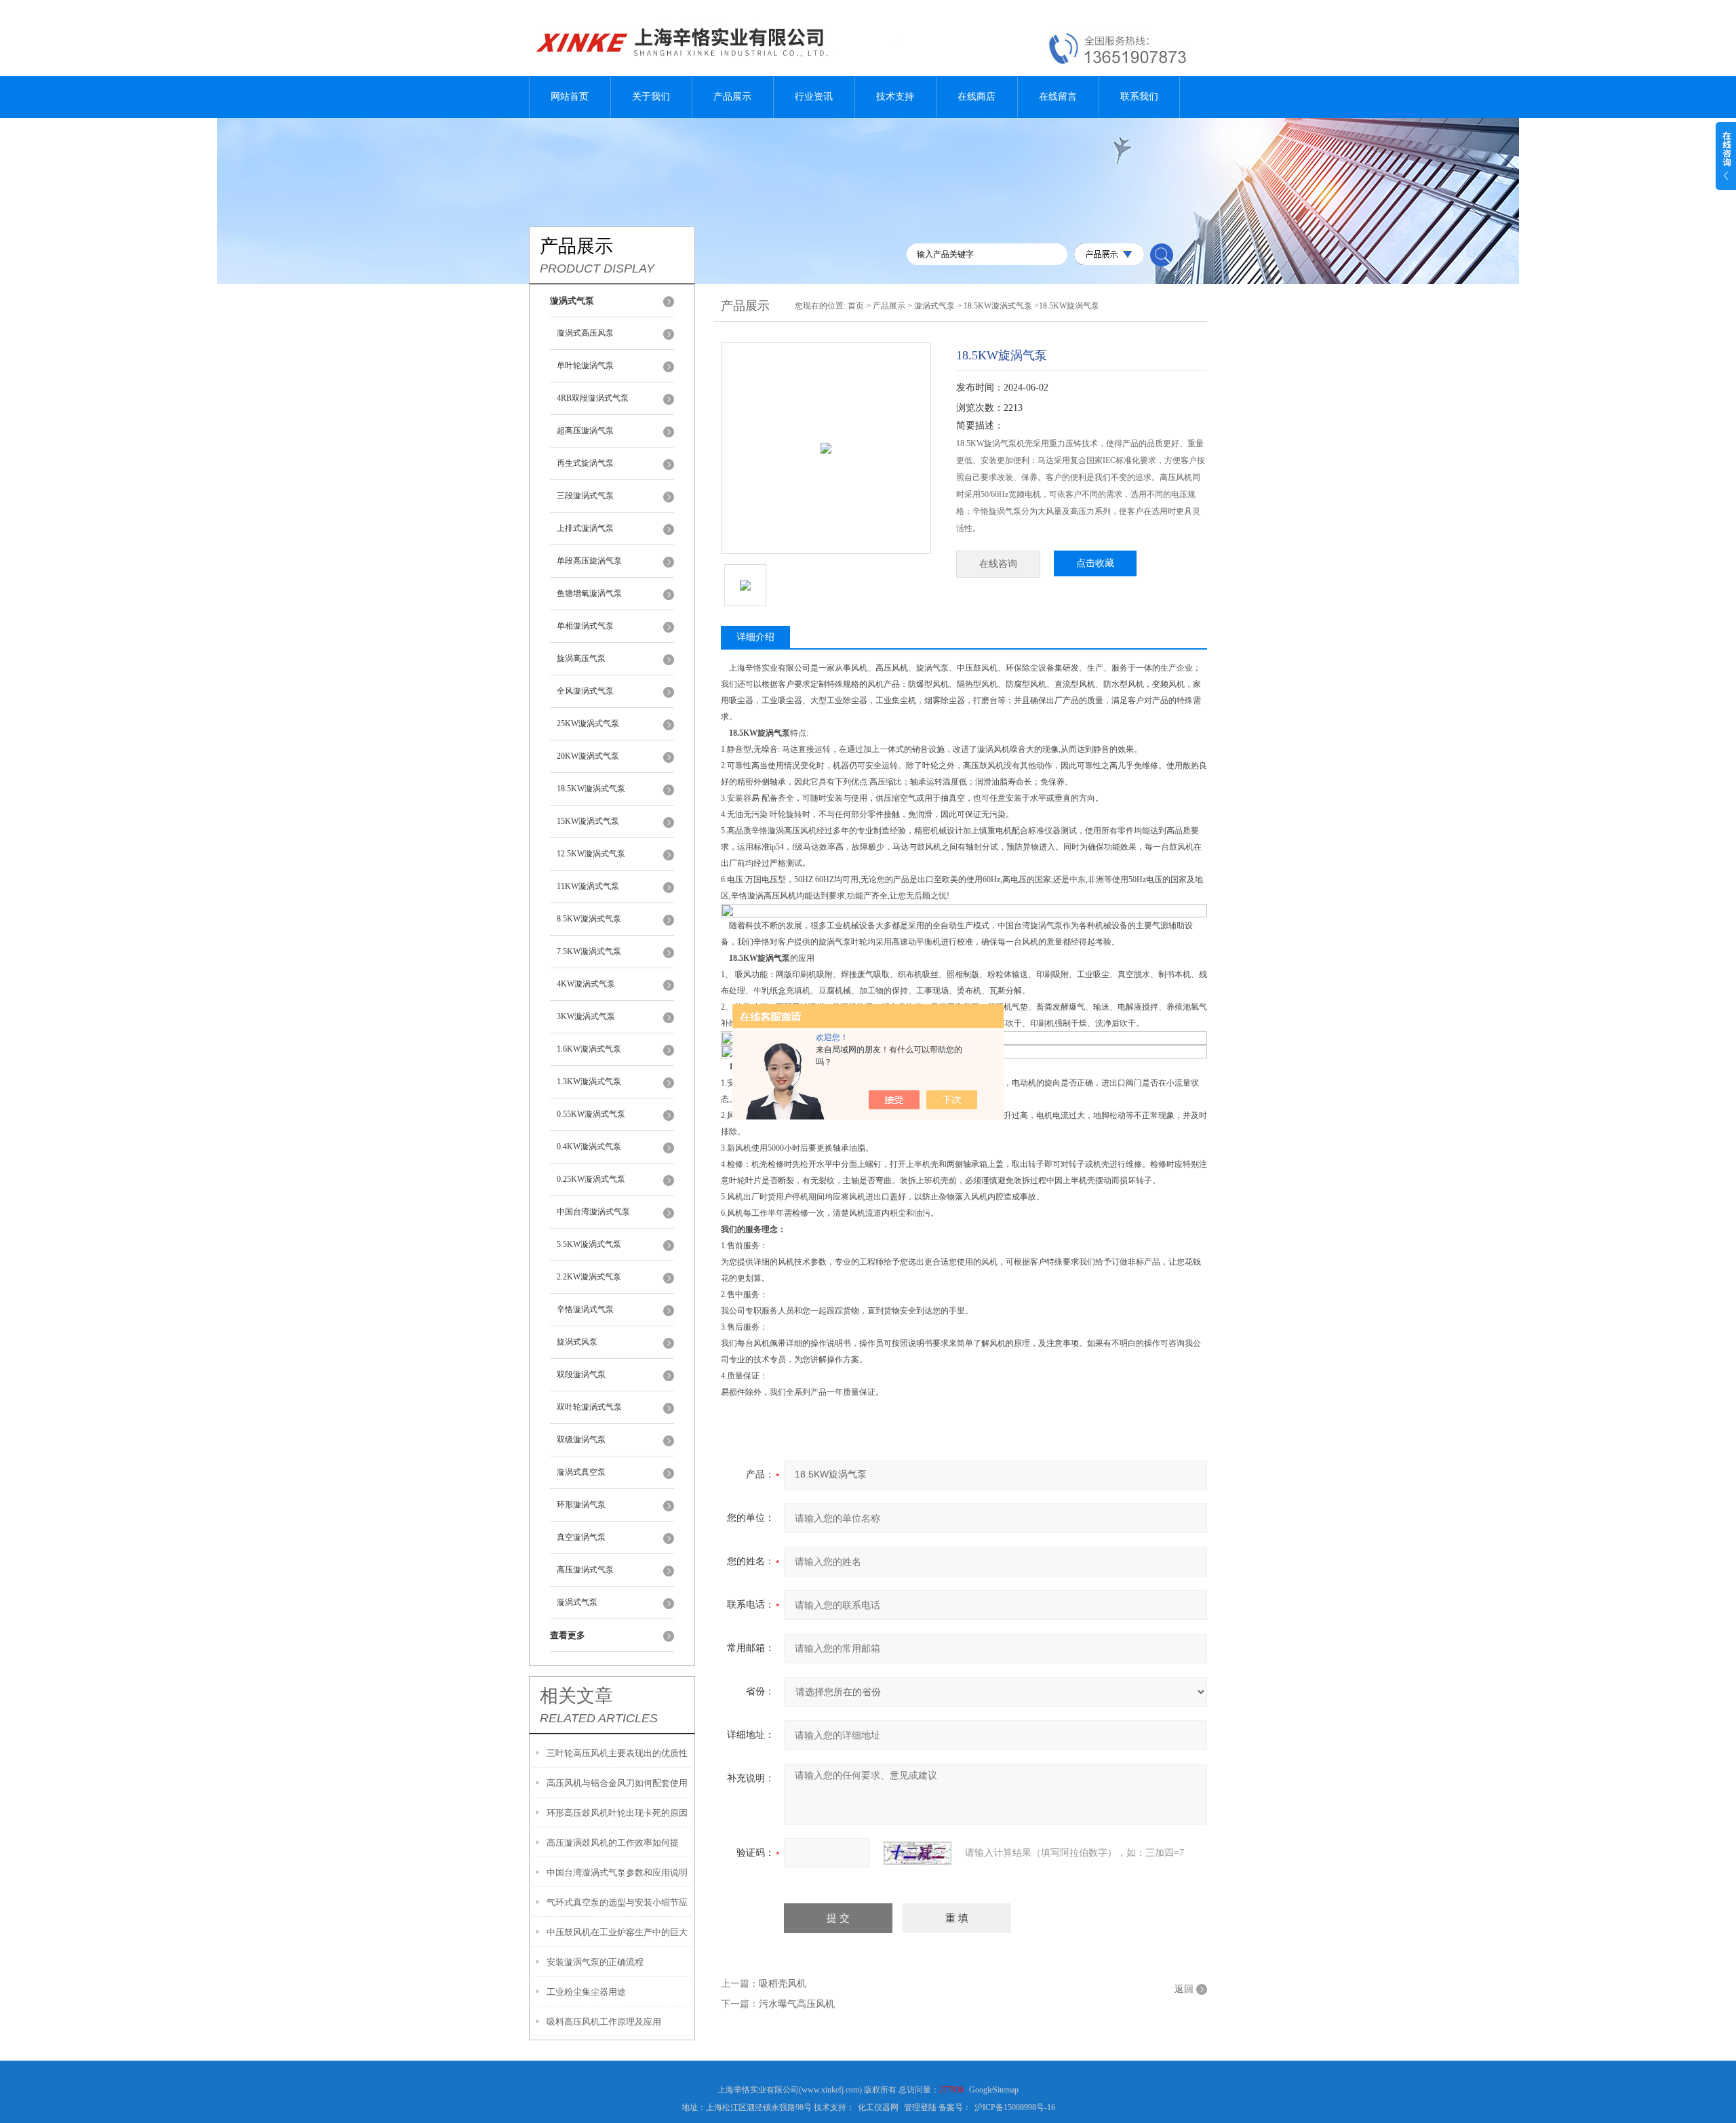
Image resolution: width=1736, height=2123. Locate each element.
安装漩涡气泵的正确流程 (595, 1962)
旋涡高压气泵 (581, 658)
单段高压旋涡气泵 (589, 561)
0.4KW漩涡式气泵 (589, 1147)
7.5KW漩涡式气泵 (589, 951)
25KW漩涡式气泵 (588, 723)
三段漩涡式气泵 (585, 496)
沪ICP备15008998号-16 (1015, 2107)
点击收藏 (1095, 563)
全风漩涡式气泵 (585, 691)
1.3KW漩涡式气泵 (589, 1082)
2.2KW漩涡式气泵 (589, 1277)
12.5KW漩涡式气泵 (591, 854)
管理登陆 (920, 2107)
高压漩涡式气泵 (585, 1570)
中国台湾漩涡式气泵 (593, 1212)
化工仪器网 (878, 2107)
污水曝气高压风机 (797, 2004)
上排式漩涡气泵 (585, 528)
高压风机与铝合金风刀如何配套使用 (617, 1783)
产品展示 (732, 97)
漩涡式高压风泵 (585, 333)
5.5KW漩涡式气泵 (589, 1244)
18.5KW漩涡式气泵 (591, 789)
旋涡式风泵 (577, 1342)
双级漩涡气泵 (581, 1440)
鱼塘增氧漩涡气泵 (589, 593)
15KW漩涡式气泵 (588, 821)
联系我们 (1139, 97)
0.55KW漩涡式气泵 (591, 1114)
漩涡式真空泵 (581, 1472)
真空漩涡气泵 (581, 1537)
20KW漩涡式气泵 (588, 756)
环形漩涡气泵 (581, 1505)
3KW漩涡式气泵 (586, 1016)
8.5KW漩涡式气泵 (589, 919)
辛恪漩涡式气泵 (585, 1309)
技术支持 (895, 97)
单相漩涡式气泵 (585, 626)
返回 (1184, 1989)
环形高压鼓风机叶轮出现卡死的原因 (617, 1813)
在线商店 (976, 97)
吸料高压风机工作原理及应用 (604, 2022)
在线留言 (1058, 97)
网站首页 (570, 97)
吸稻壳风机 (783, 1984)
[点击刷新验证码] (918, 1853)
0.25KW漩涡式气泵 (591, 1179)
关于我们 (651, 97)
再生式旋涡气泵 (585, 463)
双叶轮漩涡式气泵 (589, 1407)
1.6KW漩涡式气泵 (589, 1049)
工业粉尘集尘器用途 (586, 1992)
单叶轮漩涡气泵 (585, 365)
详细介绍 (755, 637)
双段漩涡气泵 (581, 1374)
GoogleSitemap (994, 2090)
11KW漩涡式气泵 (588, 886)
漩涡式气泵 (577, 1602)
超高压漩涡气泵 (585, 431)
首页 (856, 306)
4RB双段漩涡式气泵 (593, 398)
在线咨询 (998, 564)
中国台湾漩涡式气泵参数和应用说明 (617, 1872)
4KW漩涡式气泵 (586, 984)
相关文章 (576, 1696)
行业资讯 (814, 97)
